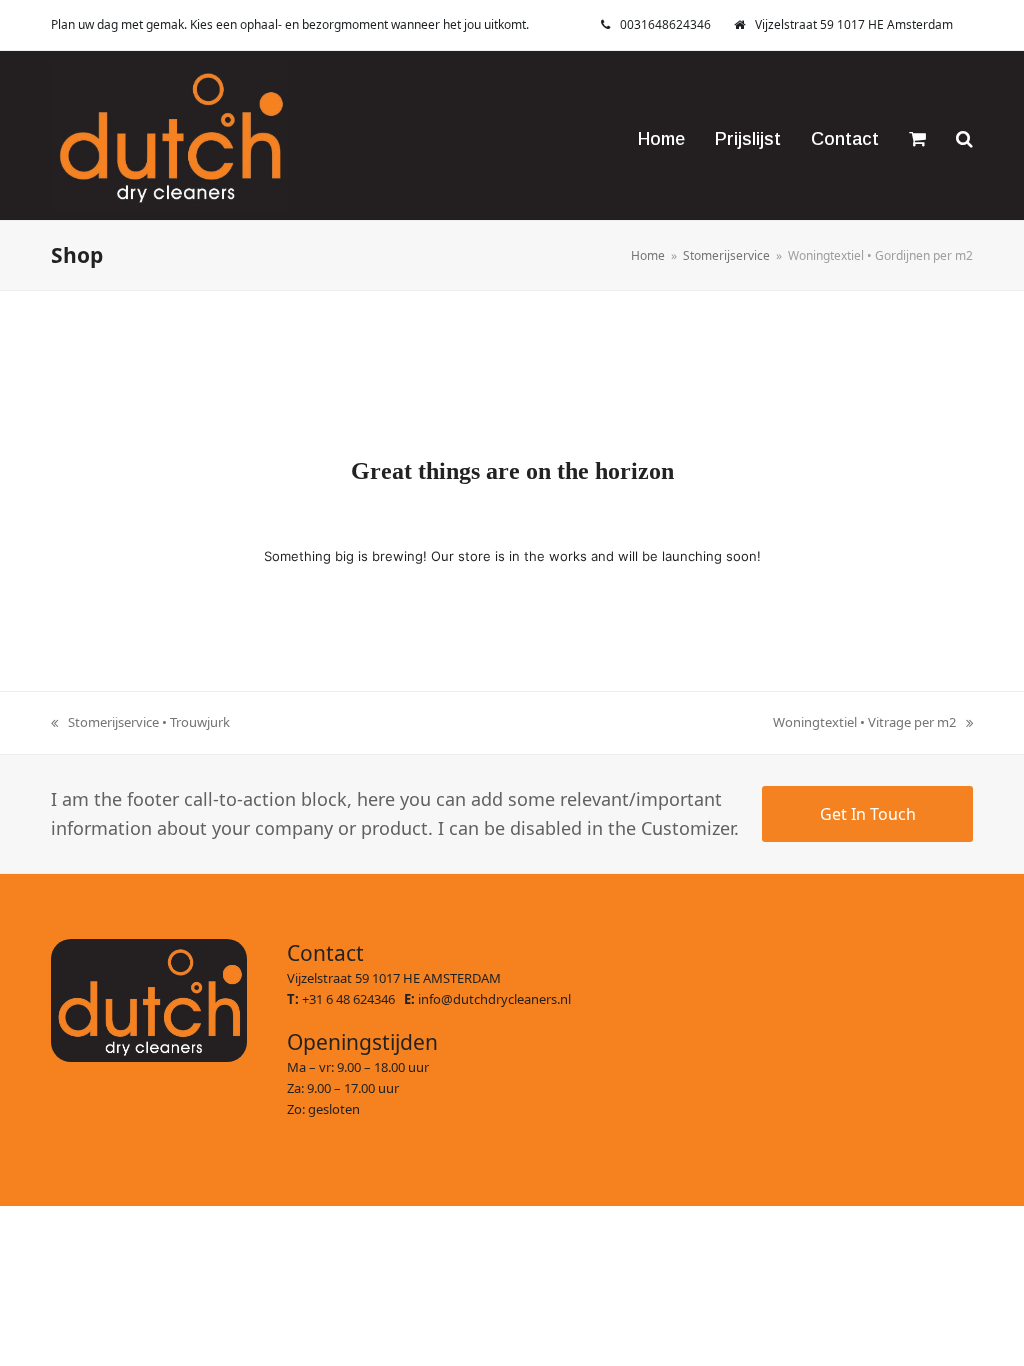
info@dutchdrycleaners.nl (494, 999)
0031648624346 (665, 24)
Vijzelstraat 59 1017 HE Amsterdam (854, 24)
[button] (917, 135)
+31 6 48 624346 (353, 999)
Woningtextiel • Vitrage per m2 (864, 723)
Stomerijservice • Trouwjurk (140, 723)
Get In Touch (868, 814)
